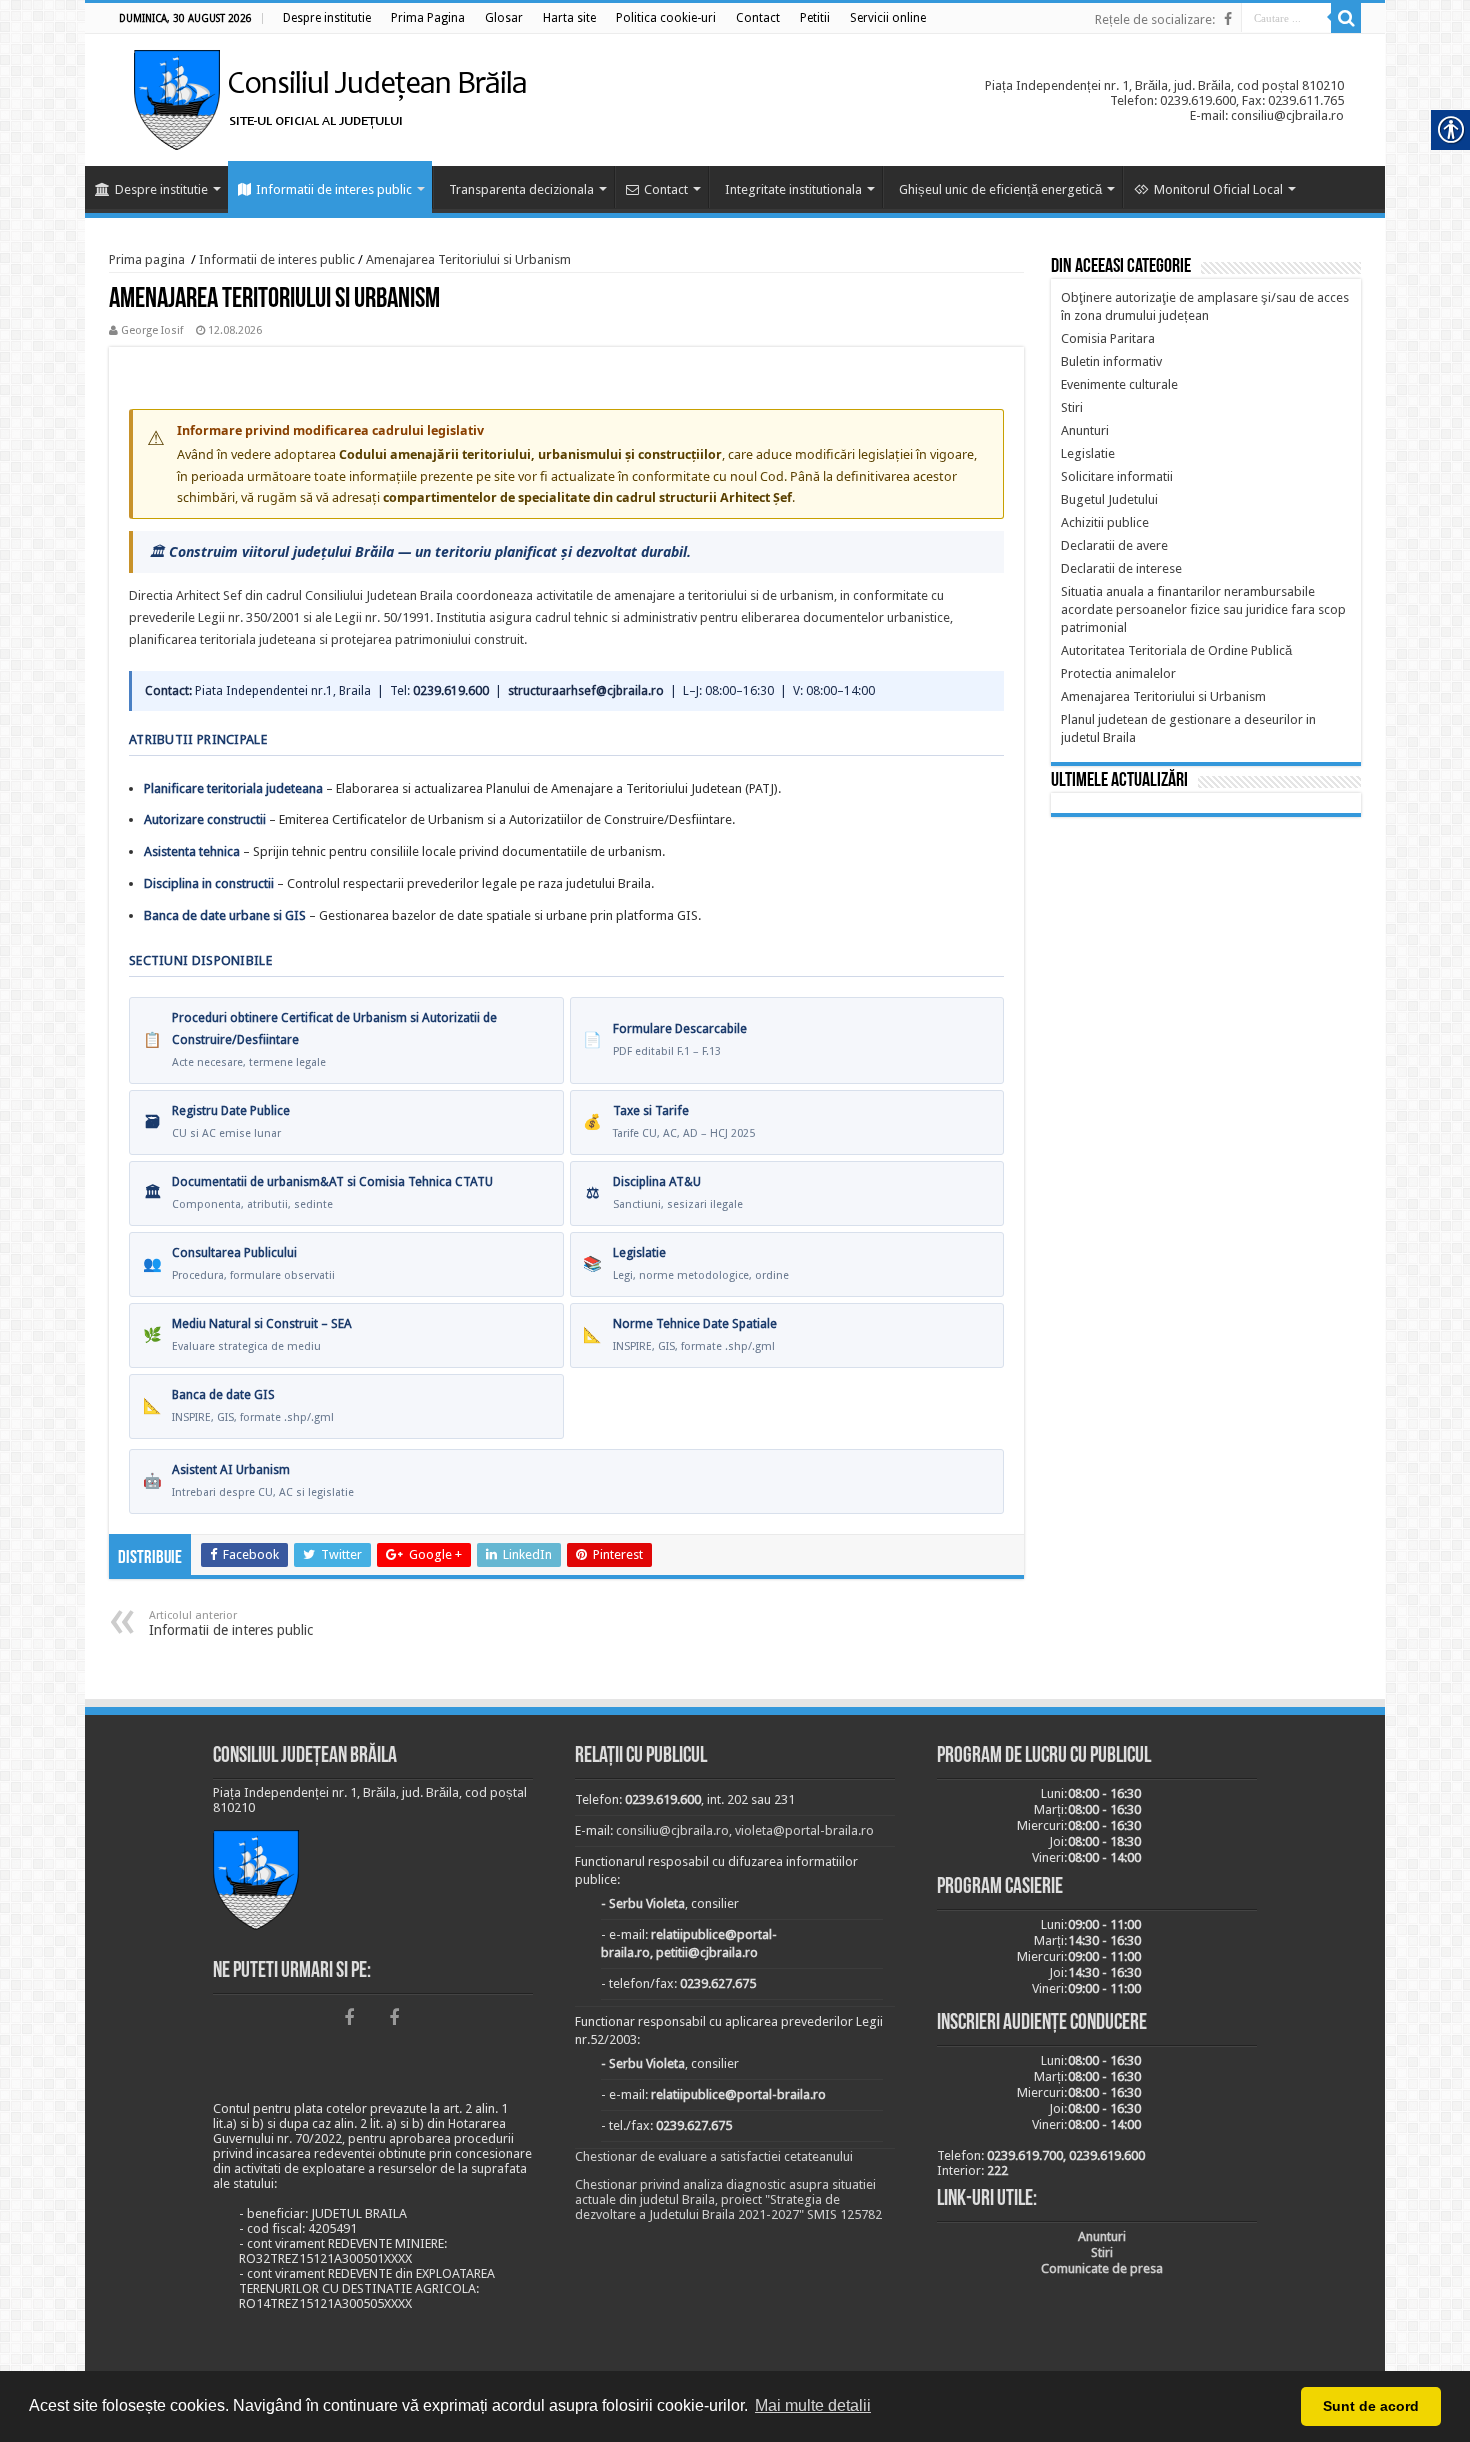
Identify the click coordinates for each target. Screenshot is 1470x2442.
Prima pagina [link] (147, 259)
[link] (327, 18)
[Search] (1346, 18)
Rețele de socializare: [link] (1155, 19)
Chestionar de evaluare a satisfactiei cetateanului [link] (714, 2156)
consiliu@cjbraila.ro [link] (672, 1830)
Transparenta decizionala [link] (521, 189)
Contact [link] (666, 189)
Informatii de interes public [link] (334, 189)
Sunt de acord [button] (1371, 2406)
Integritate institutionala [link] (793, 189)
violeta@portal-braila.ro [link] (804, 1830)
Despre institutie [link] (161, 189)
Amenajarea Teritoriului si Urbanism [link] (468, 259)
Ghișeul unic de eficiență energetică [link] (1000, 189)
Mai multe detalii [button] (813, 2405)
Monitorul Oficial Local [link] (1218, 189)
